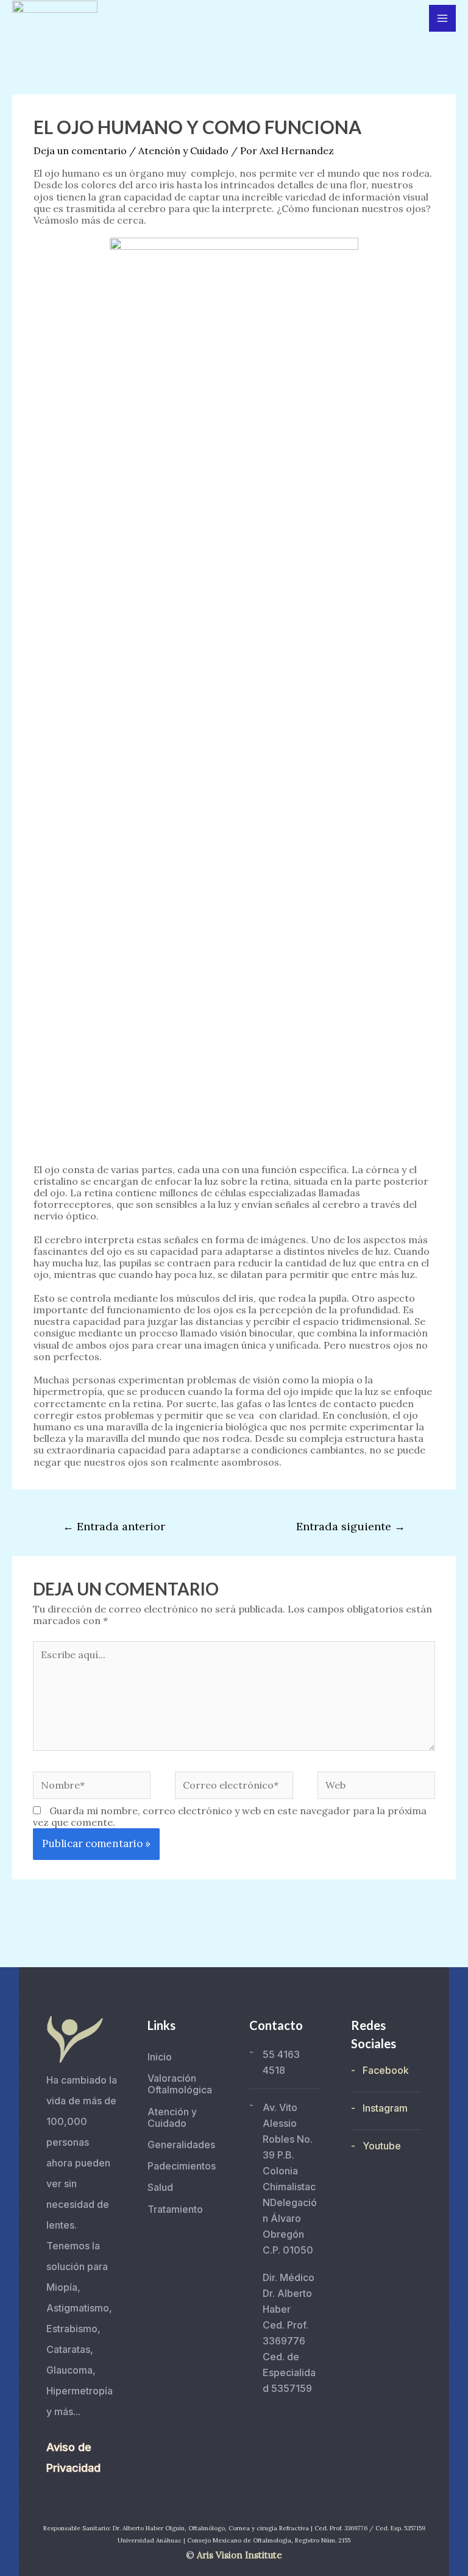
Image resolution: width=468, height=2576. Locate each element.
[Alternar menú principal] (442, 18)
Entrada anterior (114, 1526)
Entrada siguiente (351, 1526)
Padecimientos (182, 2166)
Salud (160, 2187)
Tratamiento (175, 2209)
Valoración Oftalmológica (180, 2084)
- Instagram (379, 2108)
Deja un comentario (80, 151)
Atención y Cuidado (183, 151)
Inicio (160, 2057)
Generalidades (181, 2145)
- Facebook (380, 2070)
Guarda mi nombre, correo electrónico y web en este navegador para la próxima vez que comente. (230, 1816)
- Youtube (376, 2146)
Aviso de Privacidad (73, 2457)
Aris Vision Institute (239, 2555)
